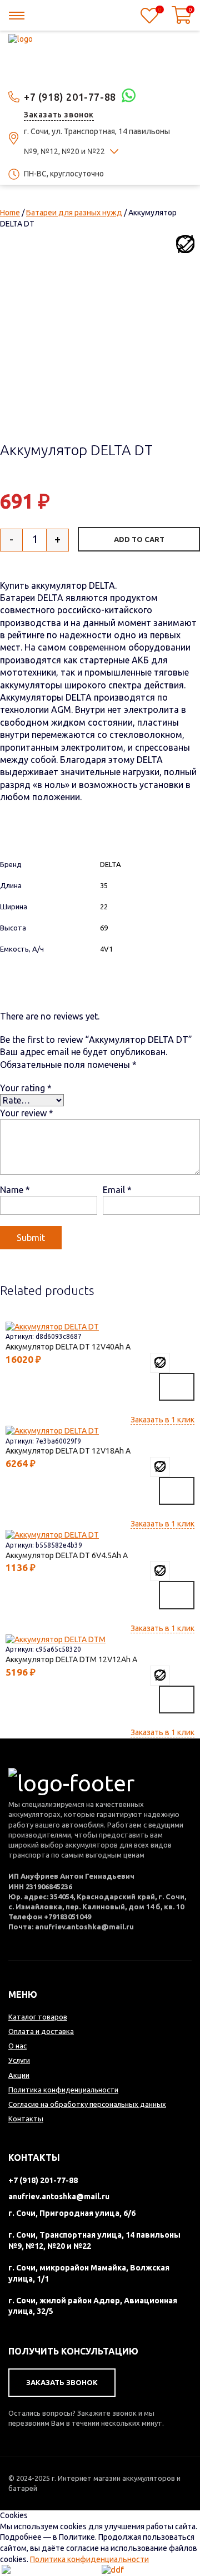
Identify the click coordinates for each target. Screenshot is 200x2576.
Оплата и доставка (41, 2031)
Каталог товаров (38, 2017)
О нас (17, 2046)
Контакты (26, 2119)
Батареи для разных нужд (74, 213)
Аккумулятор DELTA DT (60, 1347)
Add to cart (139, 539)
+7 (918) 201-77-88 (70, 97)
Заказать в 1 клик (162, 1420)
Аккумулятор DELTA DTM (63, 1659)
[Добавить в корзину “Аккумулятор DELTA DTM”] (177, 1700)
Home (10, 213)
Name (15, 1190)
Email (117, 1190)
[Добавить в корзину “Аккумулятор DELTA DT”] (177, 1387)
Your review (27, 1113)
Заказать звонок (59, 115)
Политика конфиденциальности (89, 2559)
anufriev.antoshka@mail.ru (59, 2196)
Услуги (19, 2060)
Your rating (26, 1088)
